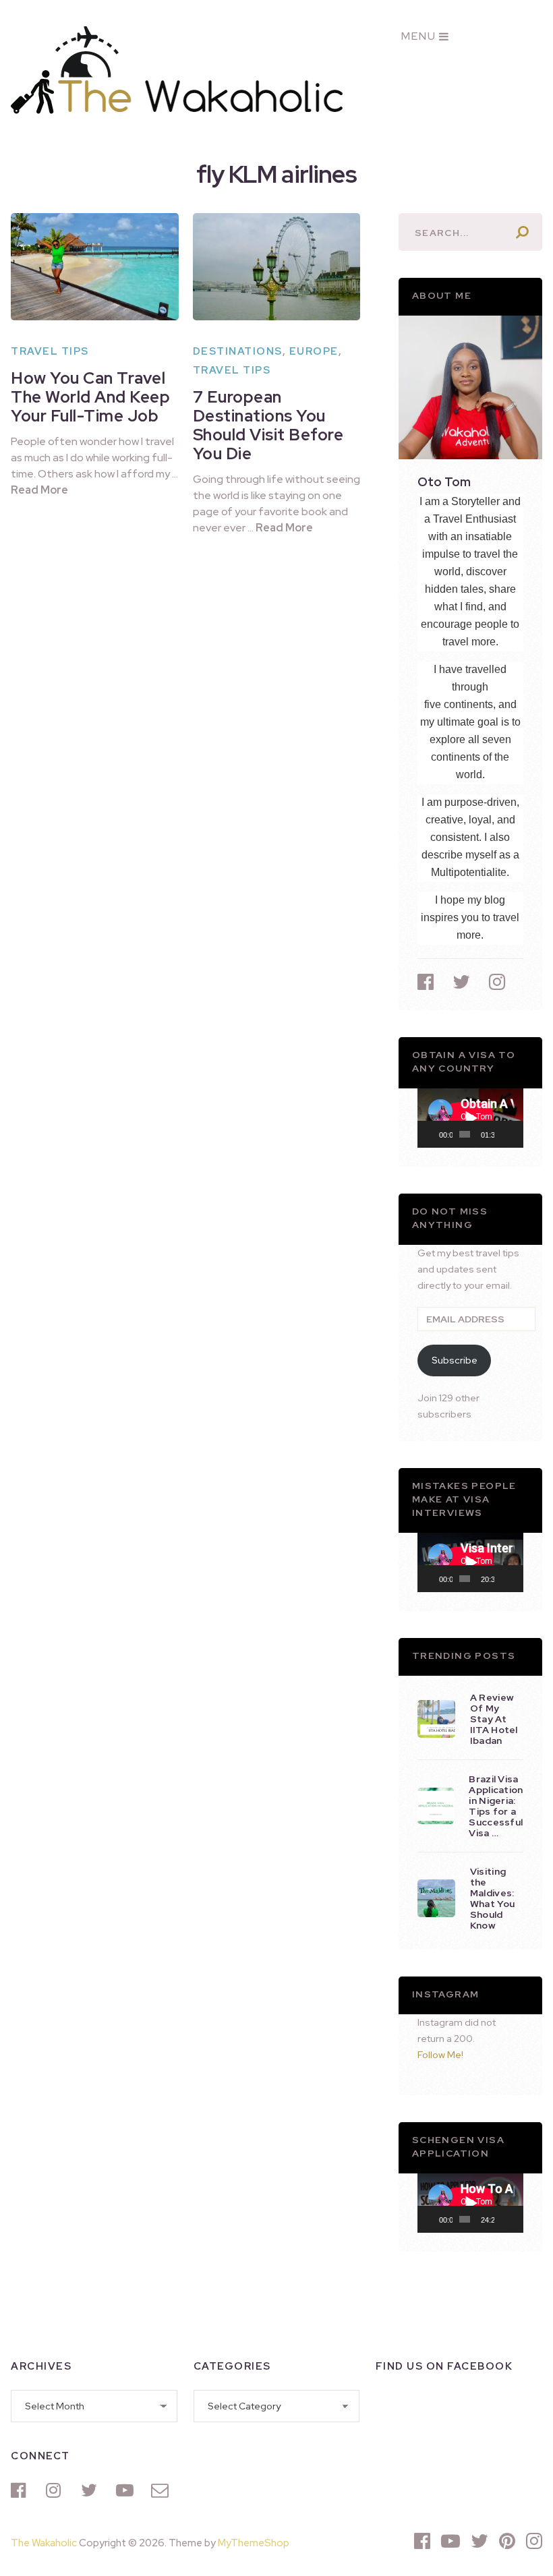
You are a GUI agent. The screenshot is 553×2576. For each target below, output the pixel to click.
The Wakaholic (44, 2543)
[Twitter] (92, 2490)
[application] (470, 1118)
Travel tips (50, 351)
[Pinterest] (507, 2541)
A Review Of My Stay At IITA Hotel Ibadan (494, 1719)
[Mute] (505, 1134)
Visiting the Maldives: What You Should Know (492, 1898)
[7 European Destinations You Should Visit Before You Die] (276, 267)
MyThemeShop (254, 2543)
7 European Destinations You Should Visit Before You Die (268, 425)
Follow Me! (440, 2055)
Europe (314, 351)
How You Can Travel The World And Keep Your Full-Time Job (90, 397)
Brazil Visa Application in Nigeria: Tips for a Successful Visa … (496, 1806)
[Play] (435, 1134)
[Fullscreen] (516, 1134)
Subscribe (455, 1360)
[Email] (162, 2490)
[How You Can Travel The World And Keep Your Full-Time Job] (94, 267)
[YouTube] (127, 2490)
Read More (39, 490)
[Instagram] (57, 2490)
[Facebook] (22, 2490)
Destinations (238, 351)
